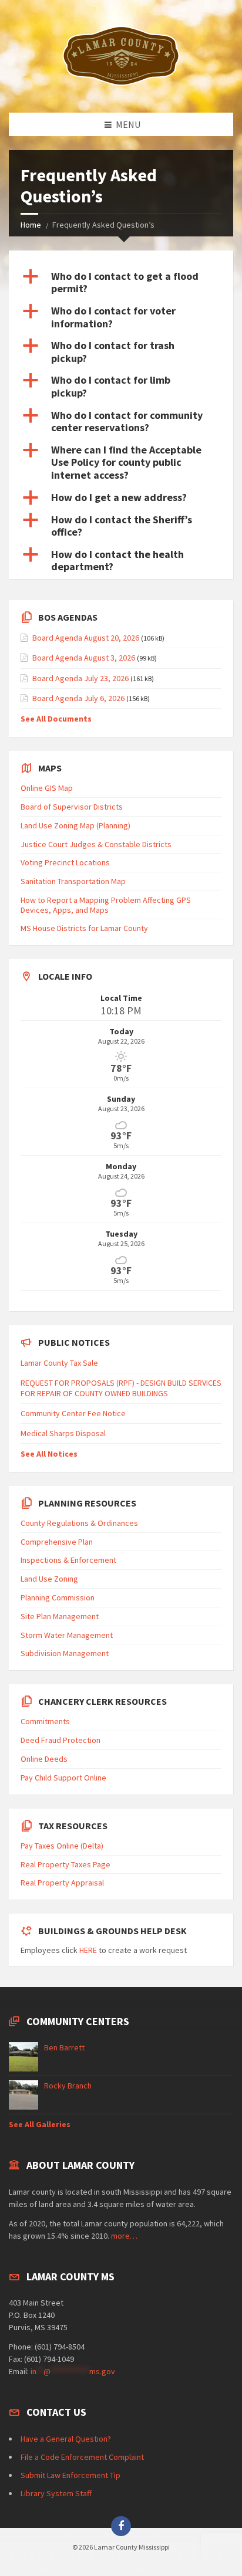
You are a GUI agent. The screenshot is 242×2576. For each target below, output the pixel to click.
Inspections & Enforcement (68, 1560)
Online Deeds (44, 1759)
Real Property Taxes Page (65, 1864)
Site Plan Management (60, 1616)
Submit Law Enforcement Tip (70, 2475)
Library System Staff (56, 2493)
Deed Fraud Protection (60, 1740)
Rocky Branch (68, 2086)
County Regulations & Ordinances (79, 1523)
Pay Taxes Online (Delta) (62, 1846)
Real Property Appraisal (62, 1883)
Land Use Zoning (49, 1579)
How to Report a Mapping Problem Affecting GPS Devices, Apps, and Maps (106, 905)
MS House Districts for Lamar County (84, 928)
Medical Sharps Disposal (63, 1433)
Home (31, 225)
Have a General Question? (66, 2439)
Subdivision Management (65, 1653)
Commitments (45, 1721)
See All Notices (49, 1454)
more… (124, 2236)
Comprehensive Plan (57, 1542)
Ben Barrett (64, 2047)
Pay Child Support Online (63, 1778)
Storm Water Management (67, 1635)
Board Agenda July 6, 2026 (78, 698)
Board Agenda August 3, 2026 (84, 658)
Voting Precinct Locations (65, 862)
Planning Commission (58, 1597)
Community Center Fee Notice (73, 1413)
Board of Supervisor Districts (72, 807)
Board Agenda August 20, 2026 (86, 638)
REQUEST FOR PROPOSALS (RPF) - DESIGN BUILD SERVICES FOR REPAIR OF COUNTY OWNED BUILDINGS (121, 1388)
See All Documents (56, 719)
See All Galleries (40, 2124)
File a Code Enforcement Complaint (82, 2457)
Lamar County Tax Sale (59, 1363)
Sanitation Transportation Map (73, 881)
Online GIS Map (47, 788)
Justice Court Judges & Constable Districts (96, 844)
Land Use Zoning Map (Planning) (75, 825)
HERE (88, 1950)
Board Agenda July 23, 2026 (80, 678)
